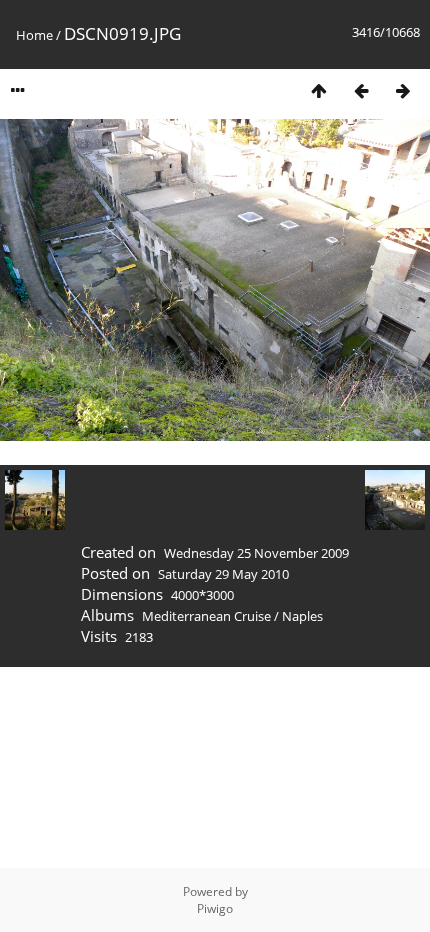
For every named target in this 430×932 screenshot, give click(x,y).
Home (34, 35)
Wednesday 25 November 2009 (256, 553)
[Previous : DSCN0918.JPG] (361, 90)
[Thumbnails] (319, 90)
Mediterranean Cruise (206, 616)
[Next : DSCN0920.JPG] (403, 90)
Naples (302, 616)
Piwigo (215, 908)
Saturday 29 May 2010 (223, 574)
